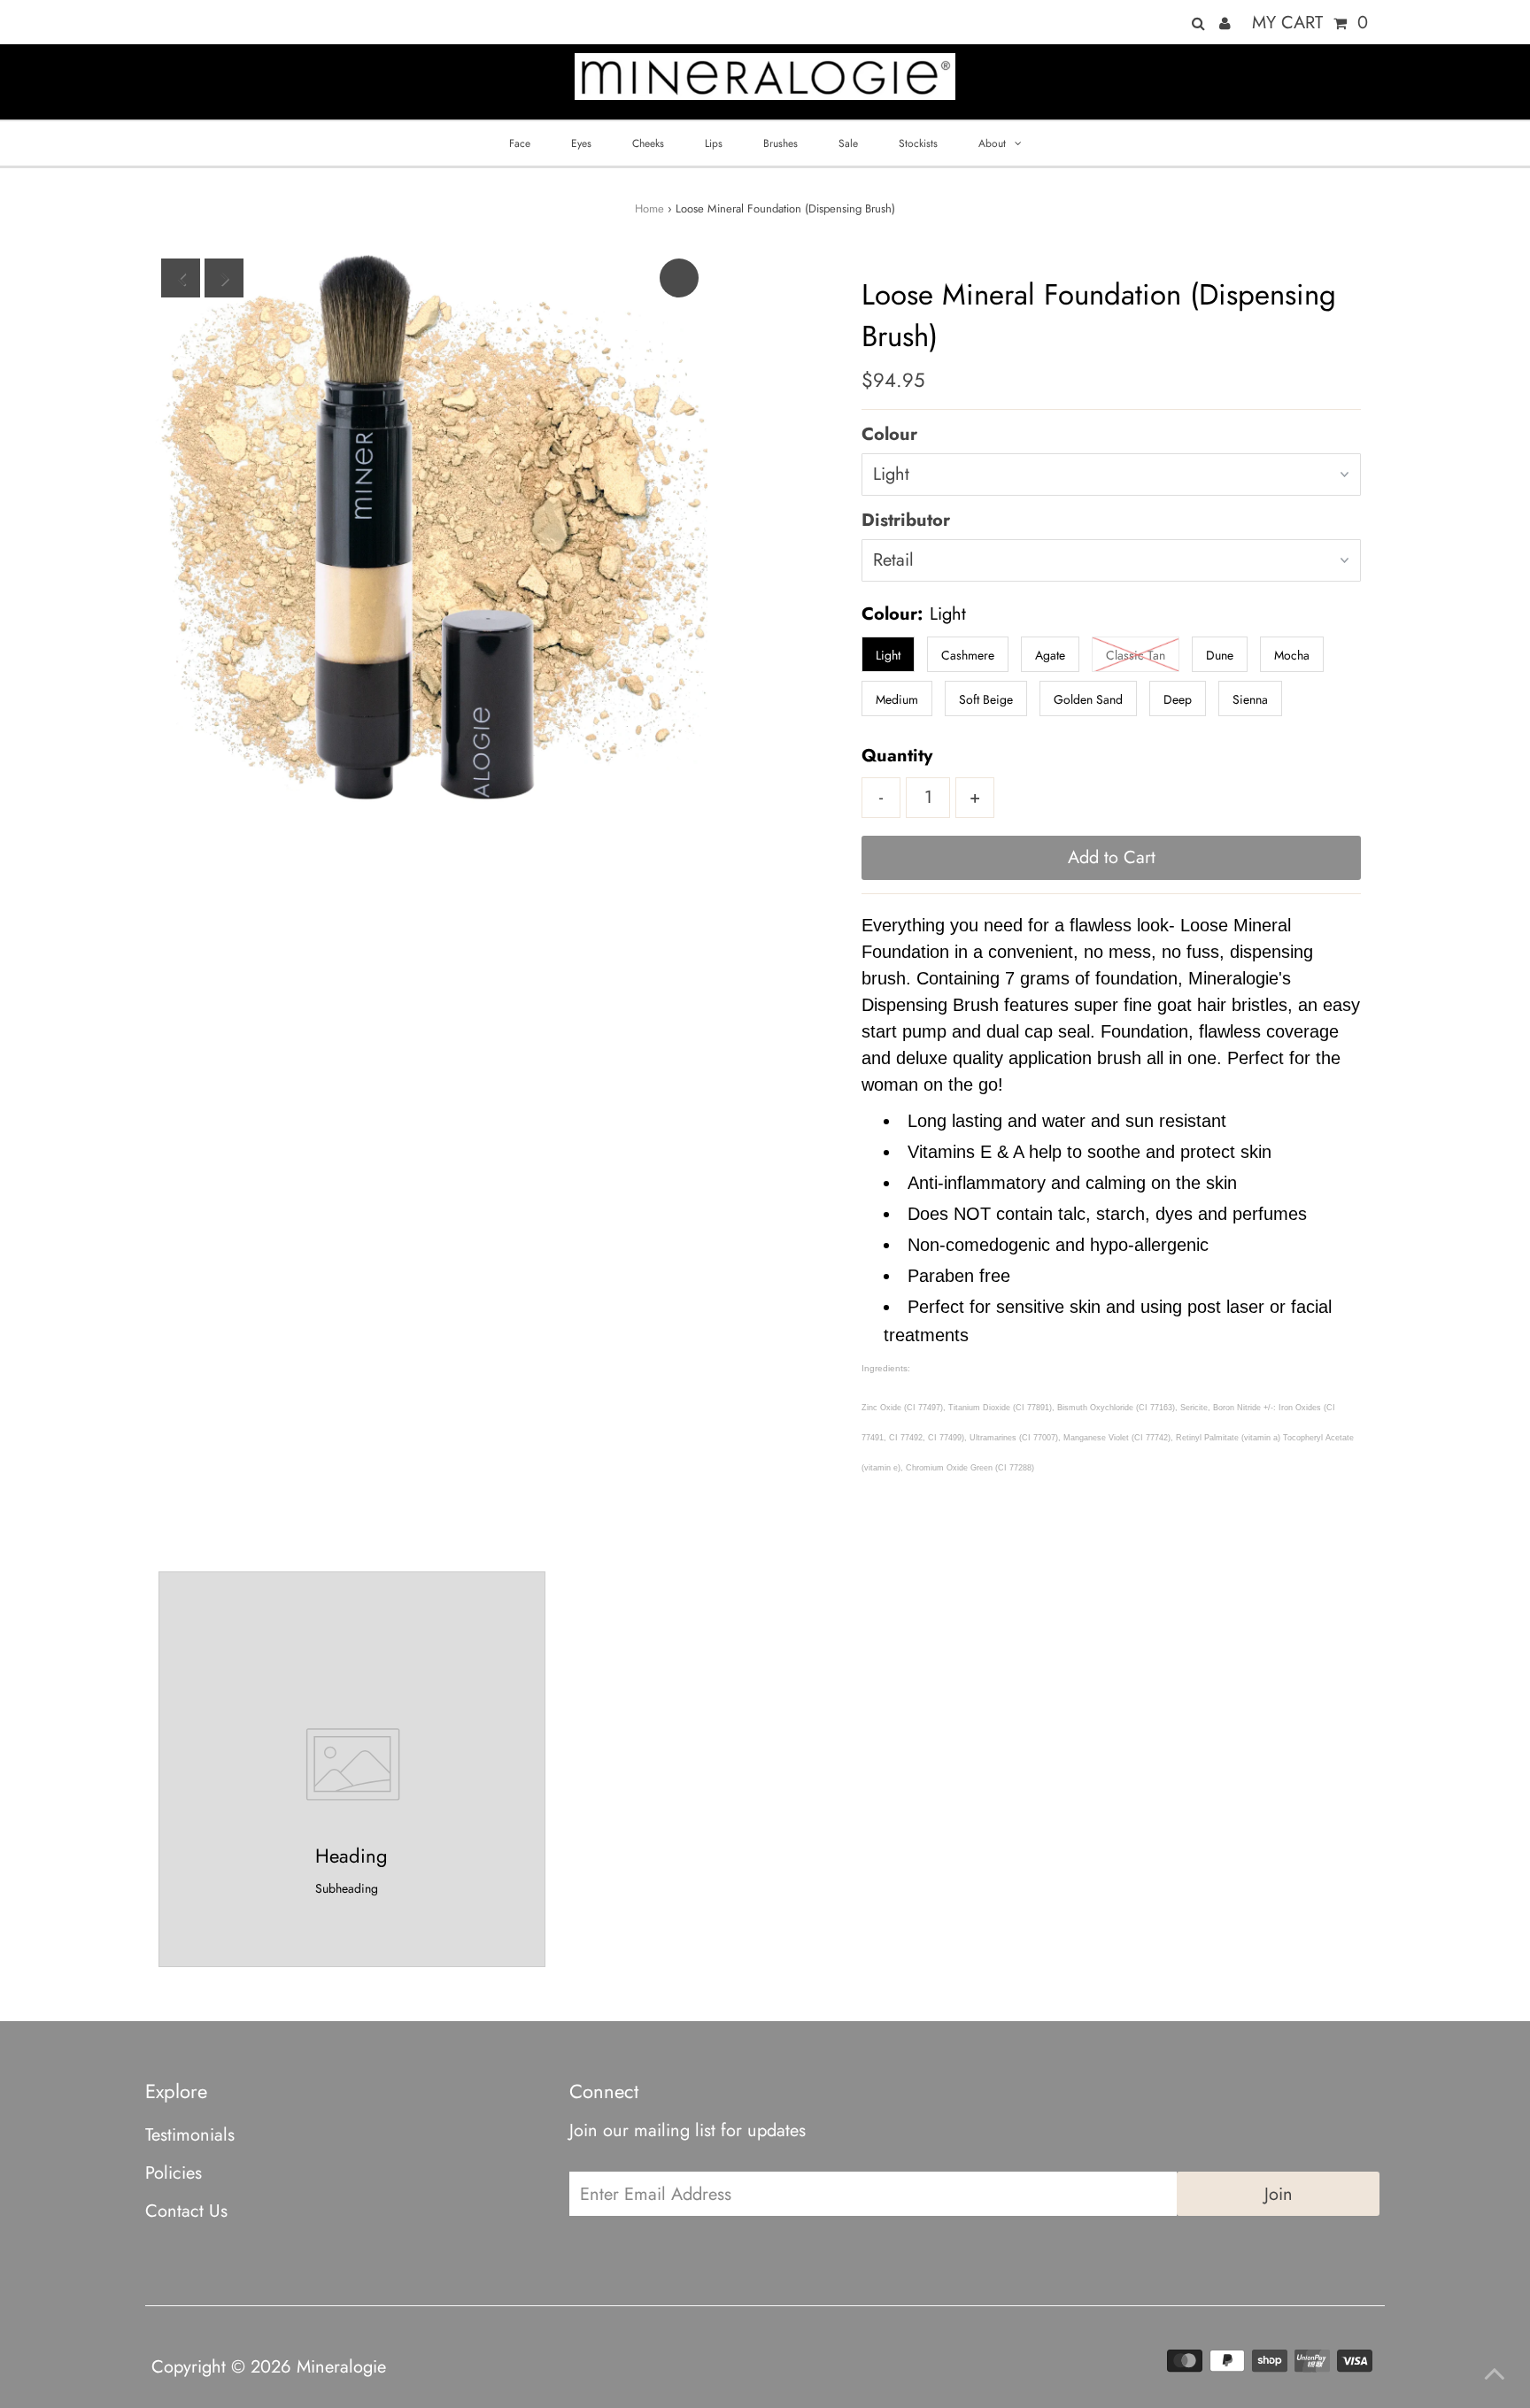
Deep (1178, 699)
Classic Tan (1136, 655)
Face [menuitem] (520, 143)
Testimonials (190, 2135)
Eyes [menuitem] (581, 143)
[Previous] (181, 278)
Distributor (906, 520)
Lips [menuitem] (714, 143)
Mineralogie (341, 2367)
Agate (1050, 655)
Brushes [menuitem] (780, 143)
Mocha (1292, 655)
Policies (174, 2173)
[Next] (224, 278)
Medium (897, 699)
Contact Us (186, 2211)
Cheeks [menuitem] (648, 143)
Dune (1220, 655)
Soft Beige (986, 699)
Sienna (1250, 699)
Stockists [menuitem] (918, 143)
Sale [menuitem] (848, 143)
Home (649, 208)
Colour (889, 434)
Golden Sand (1088, 699)
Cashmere (968, 655)
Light (888, 655)
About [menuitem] (992, 143)
